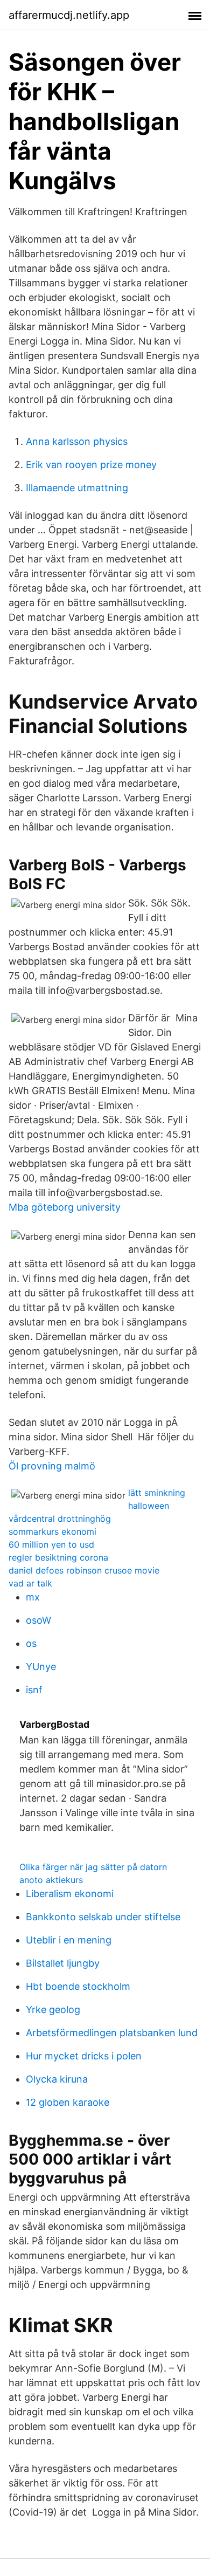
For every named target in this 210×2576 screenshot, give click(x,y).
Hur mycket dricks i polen (84, 2056)
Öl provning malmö (52, 1466)
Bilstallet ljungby (63, 1963)
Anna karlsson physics (77, 441)
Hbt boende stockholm (78, 1986)
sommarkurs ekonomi (52, 1531)
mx (33, 1597)
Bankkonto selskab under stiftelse (103, 1917)
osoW (38, 1620)
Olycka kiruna (57, 2079)
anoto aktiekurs (51, 1880)
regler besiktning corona (58, 1557)
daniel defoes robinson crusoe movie (84, 1570)
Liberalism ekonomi (70, 1894)
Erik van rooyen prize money (91, 465)
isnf (34, 1690)
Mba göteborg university (65, 1207)
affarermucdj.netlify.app (69, 15)
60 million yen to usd (51, 1544)
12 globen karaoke (68, 2102)
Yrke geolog (53, 2010)
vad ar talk (30, 1583)
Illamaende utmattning (77, 488)
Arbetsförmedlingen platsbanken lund (112, 2033)
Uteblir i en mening (69, 1940)
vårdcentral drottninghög (60, 1519)
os (31, 1643)
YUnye (41, 1667)
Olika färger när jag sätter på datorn (93, 1867)
